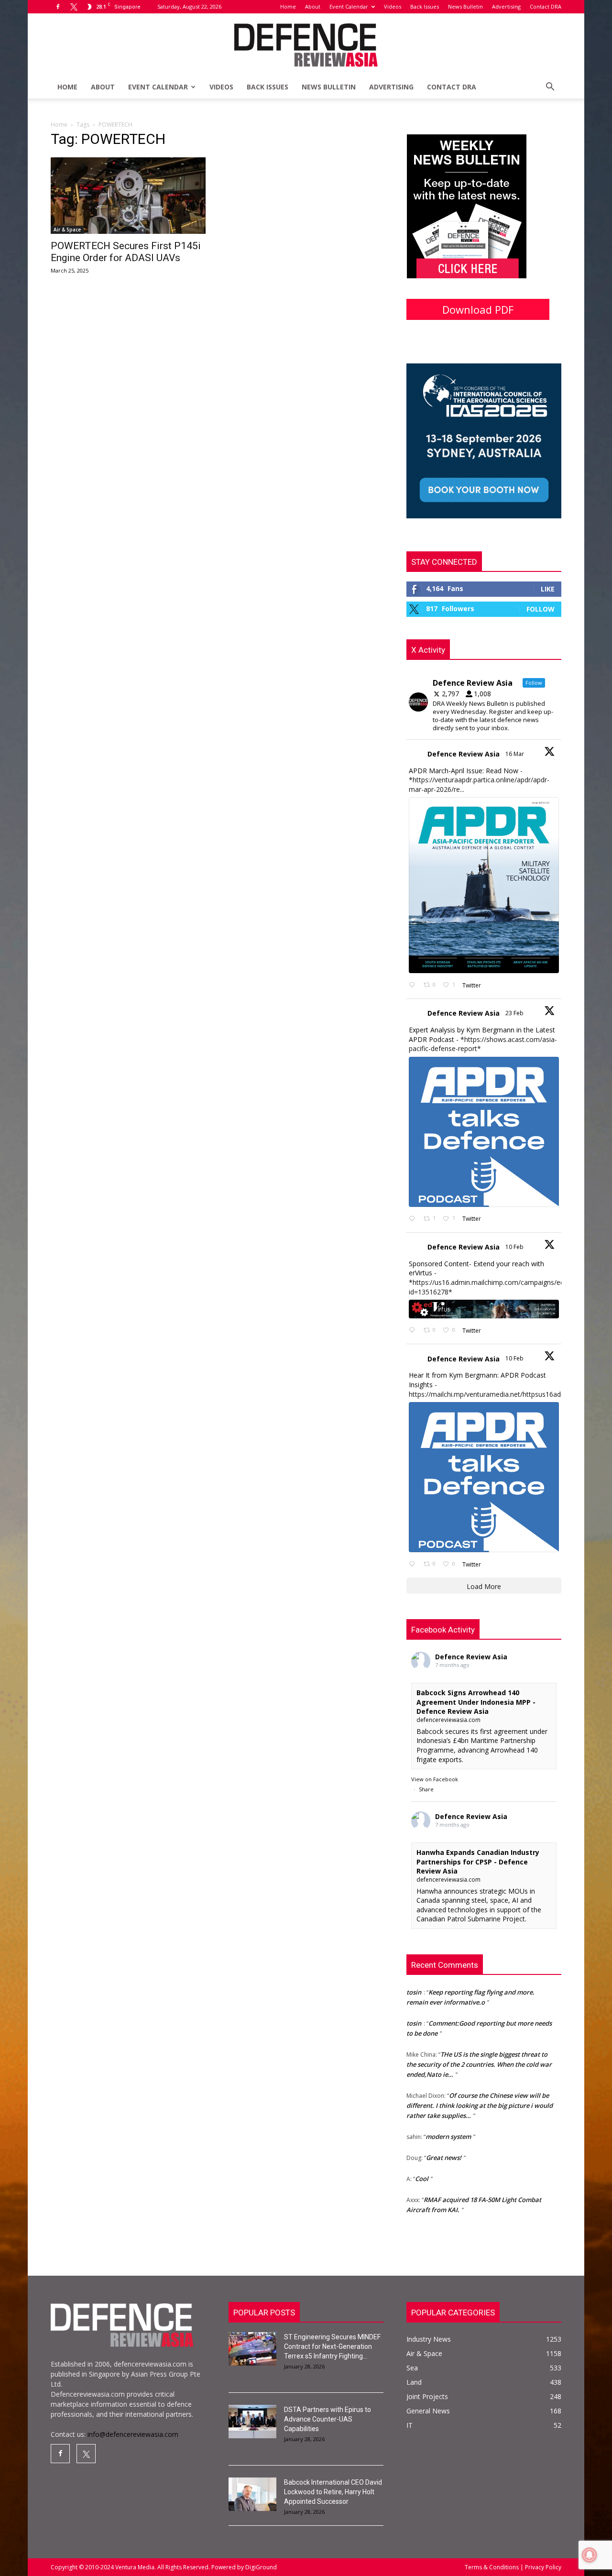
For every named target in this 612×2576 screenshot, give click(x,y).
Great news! (444, 2135)
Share (426, 1789)
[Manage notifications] (590, 2555)
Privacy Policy (542, 2567)
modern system (448, 2114)
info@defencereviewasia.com (133, 2434)
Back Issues (425, 6)
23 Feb (515, 1013)
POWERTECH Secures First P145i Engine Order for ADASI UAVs (126, 252)
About (313, 6)
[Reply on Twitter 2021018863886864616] (414, 1564)
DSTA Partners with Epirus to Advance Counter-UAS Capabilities (328, 2419)
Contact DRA (546, 6)
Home (288, 6)
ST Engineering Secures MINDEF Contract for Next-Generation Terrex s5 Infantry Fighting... (332, 2346)
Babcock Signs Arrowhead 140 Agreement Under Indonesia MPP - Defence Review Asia (476, 1702)
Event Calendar (349, 6)
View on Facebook (435, 1779)
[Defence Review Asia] (306, 45)
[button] (550, 88)
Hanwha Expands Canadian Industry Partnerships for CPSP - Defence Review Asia (478, 1862)
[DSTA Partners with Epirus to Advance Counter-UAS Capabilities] (252, 2422)
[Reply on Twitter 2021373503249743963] (414, 1331)
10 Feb (515, 1247)
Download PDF (478, 309)
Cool (422, 2156)
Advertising (506, 6)
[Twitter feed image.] (484, 885)
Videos (393, 6)
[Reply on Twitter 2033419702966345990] (414, 985)
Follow (541, 609)
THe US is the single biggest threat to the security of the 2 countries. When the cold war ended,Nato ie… (479, 2042)
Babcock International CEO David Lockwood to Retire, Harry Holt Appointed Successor (333, 2492)
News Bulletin (465, 6)
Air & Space (67, 230)
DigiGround (260, 2567)
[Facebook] (58, 7)
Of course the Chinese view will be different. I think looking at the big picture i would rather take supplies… (480, 2083)
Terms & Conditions (492, 2567)
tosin (414, 2001)
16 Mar (515, 754)
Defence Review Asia (464, 754)
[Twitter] (74, 7)
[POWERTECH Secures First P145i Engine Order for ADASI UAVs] (128, 196)
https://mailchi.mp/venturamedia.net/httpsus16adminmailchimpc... (510, 1394)
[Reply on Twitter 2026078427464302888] (414, 1219)
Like (548, 589)
